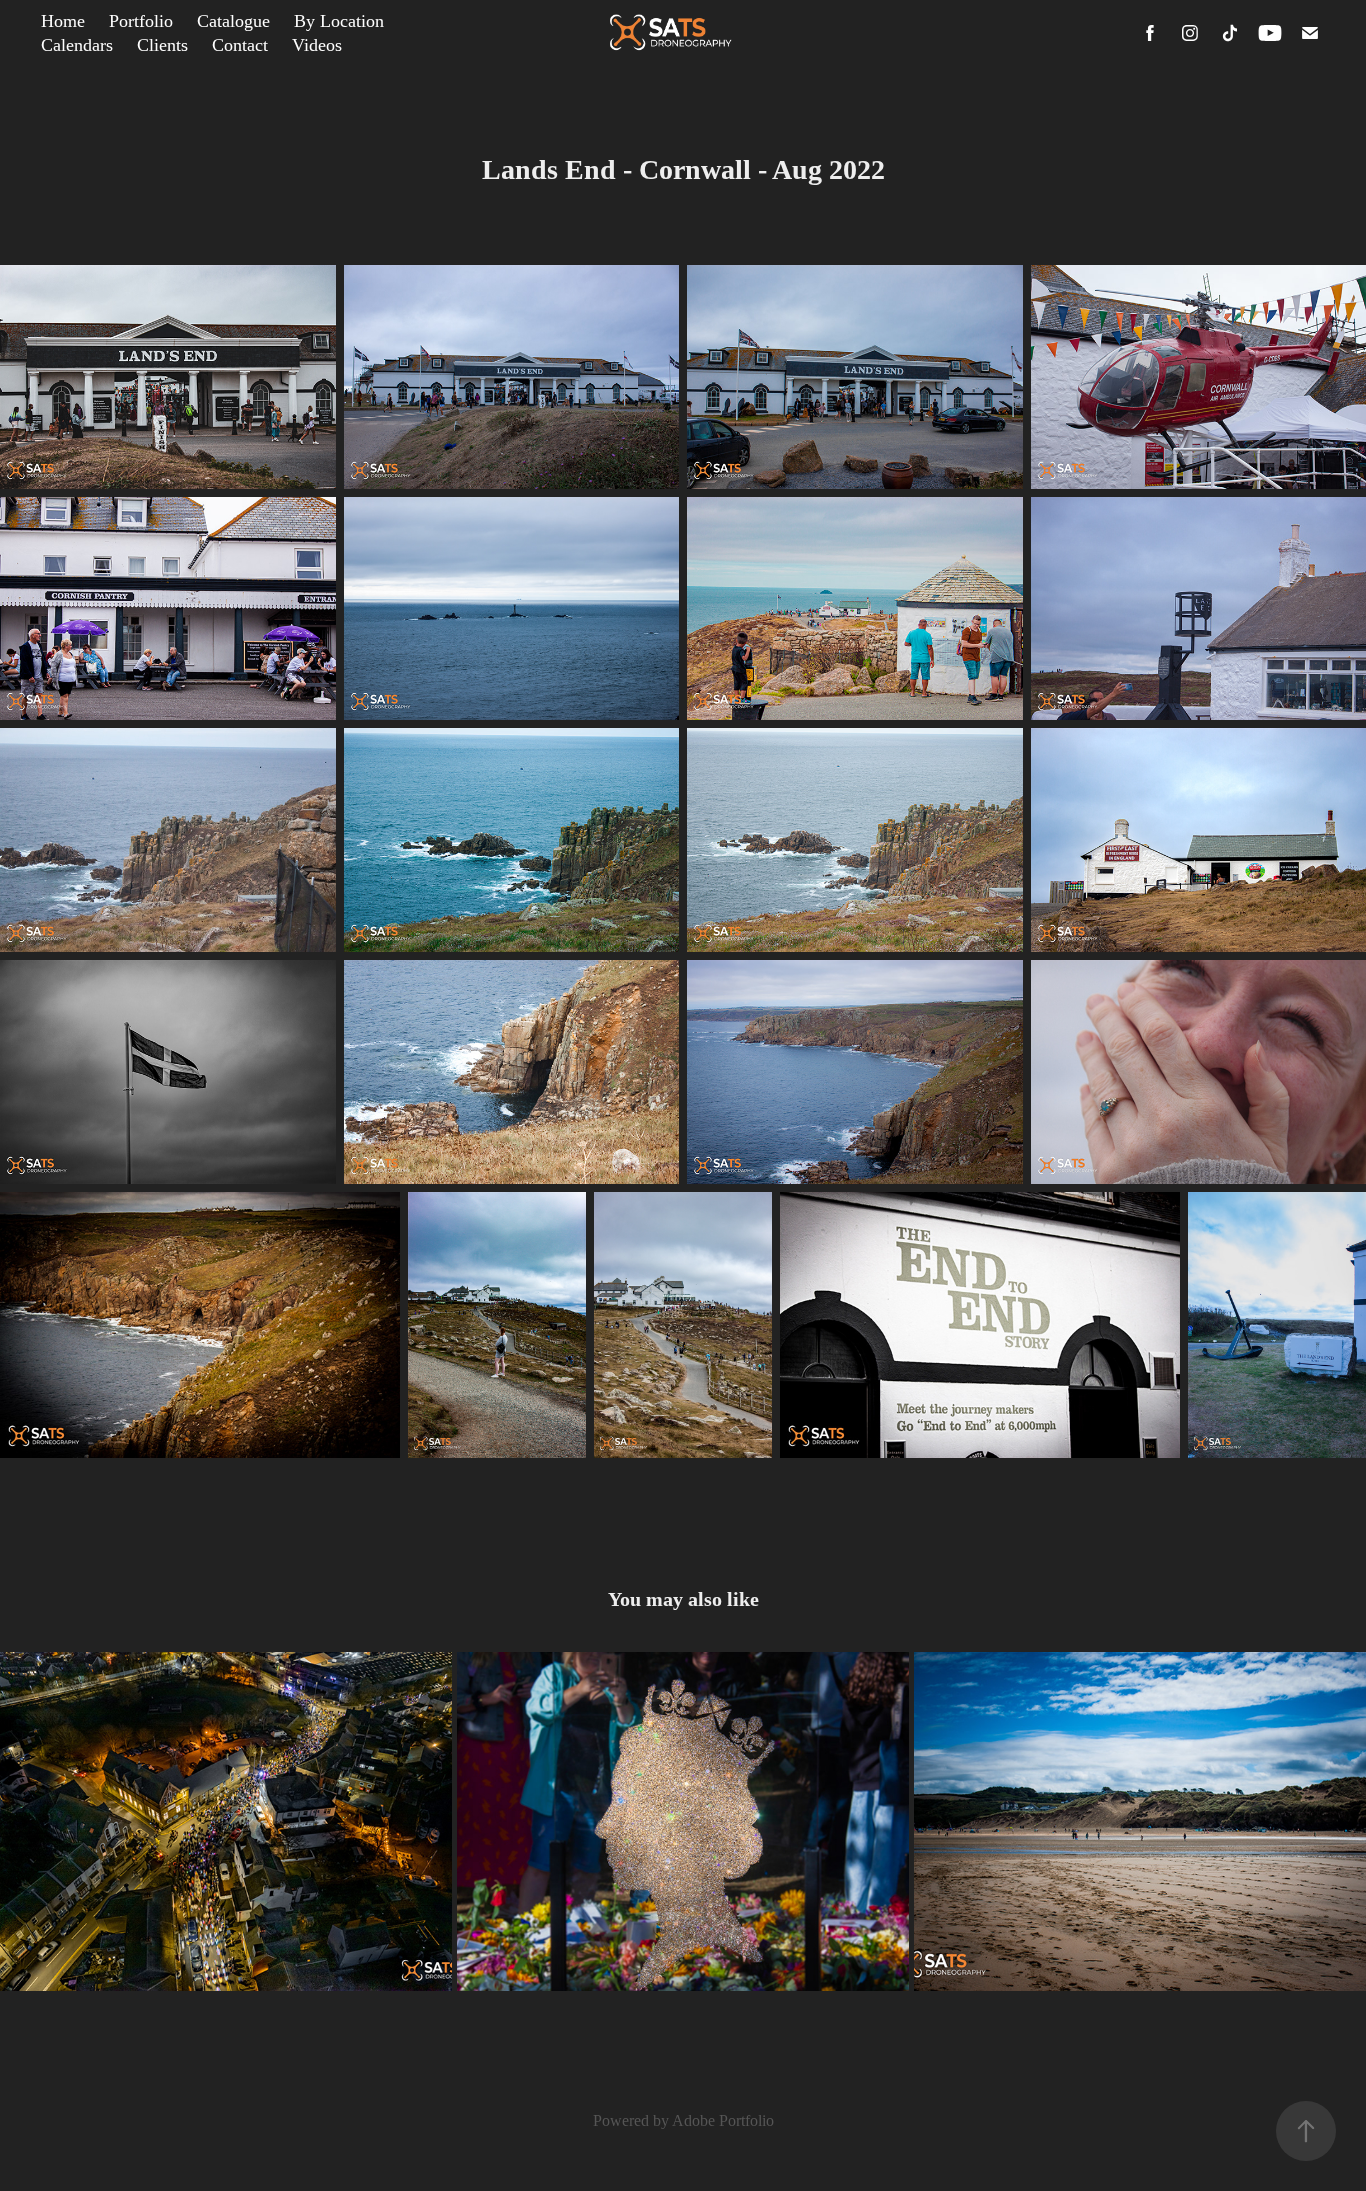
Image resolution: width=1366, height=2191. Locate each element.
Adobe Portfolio (723, 2120)
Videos (317, 45)
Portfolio (141, 21)
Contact (240, 45)
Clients (162, 45)
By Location (339, 21)
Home (63, 21)
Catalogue (233, 21)
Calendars (77, 45)
